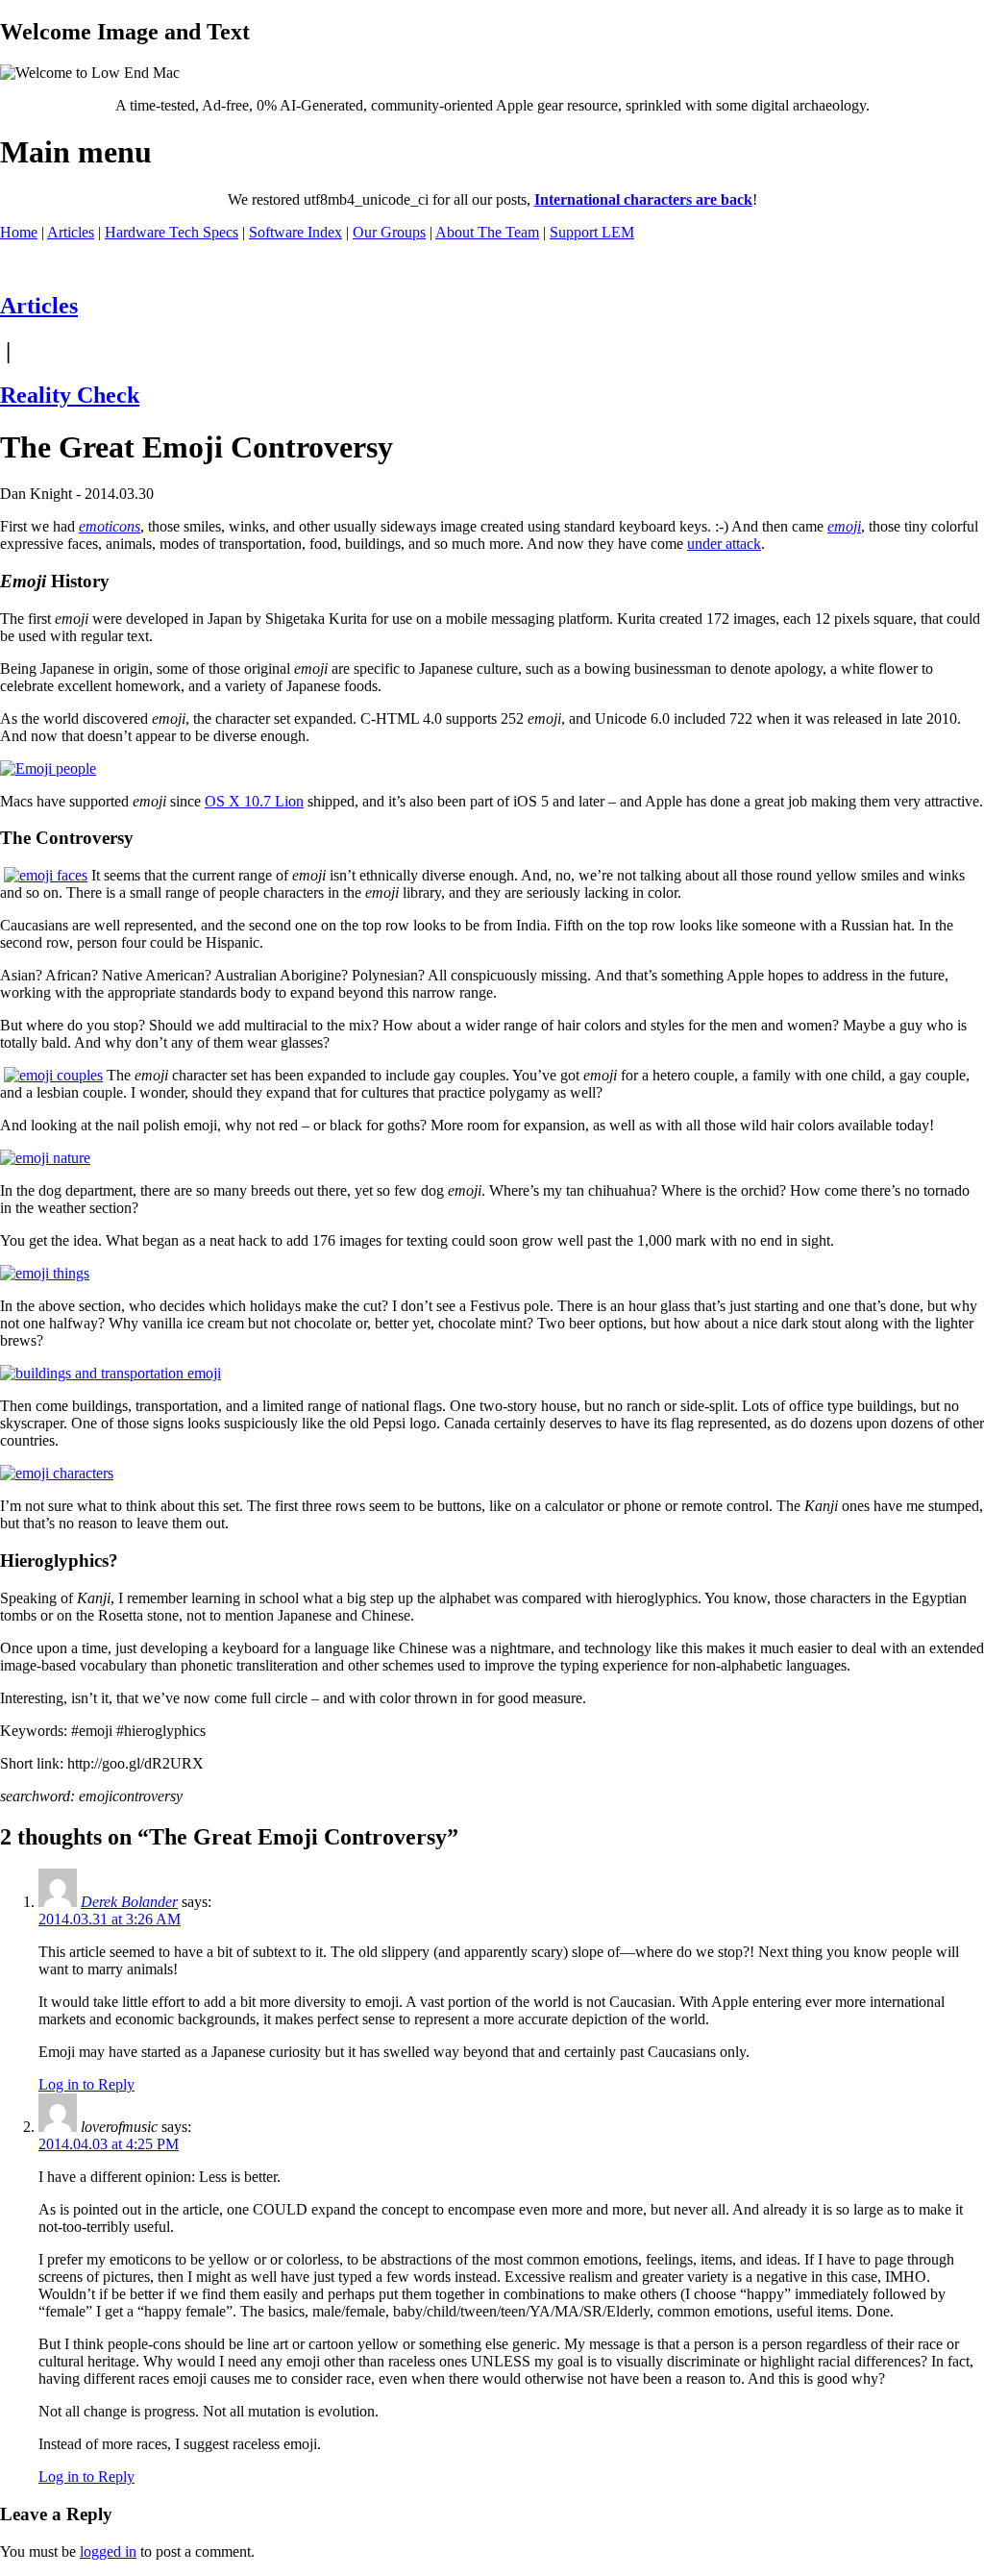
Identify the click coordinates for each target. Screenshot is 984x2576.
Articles (71, 232)
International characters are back (643, 199)
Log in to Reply (86, 2084)
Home (19, 232)
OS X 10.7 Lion (254, 801)
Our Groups (389, 232)
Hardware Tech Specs (172, 232)
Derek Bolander (129, 1902)
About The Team (487, 232)
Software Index (295, 232)
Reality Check (70, 395)
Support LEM (592, 232)
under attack (724, 544)
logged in (108, 2551)
